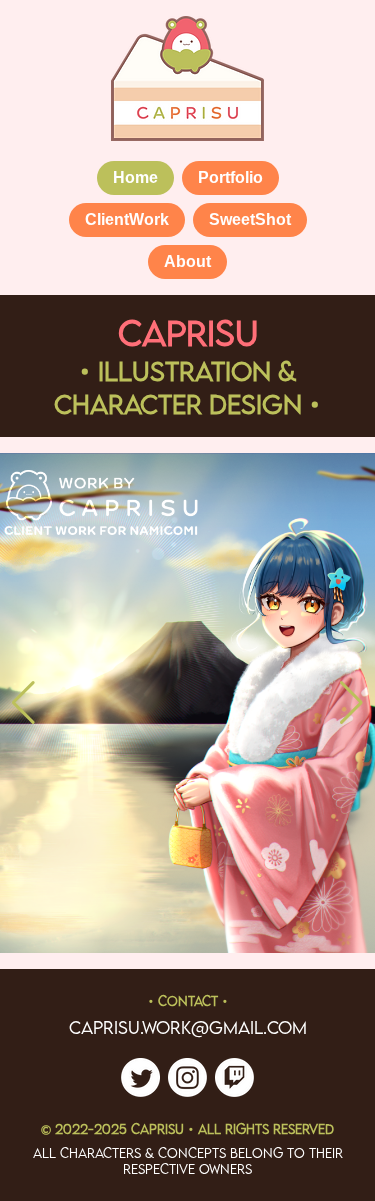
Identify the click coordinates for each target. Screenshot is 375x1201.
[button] (23, 703)
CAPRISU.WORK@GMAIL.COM (188, 1027)
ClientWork (127, 219)
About (187, 261)
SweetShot (250, 219)
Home (135, 177)
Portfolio (230, 177)
